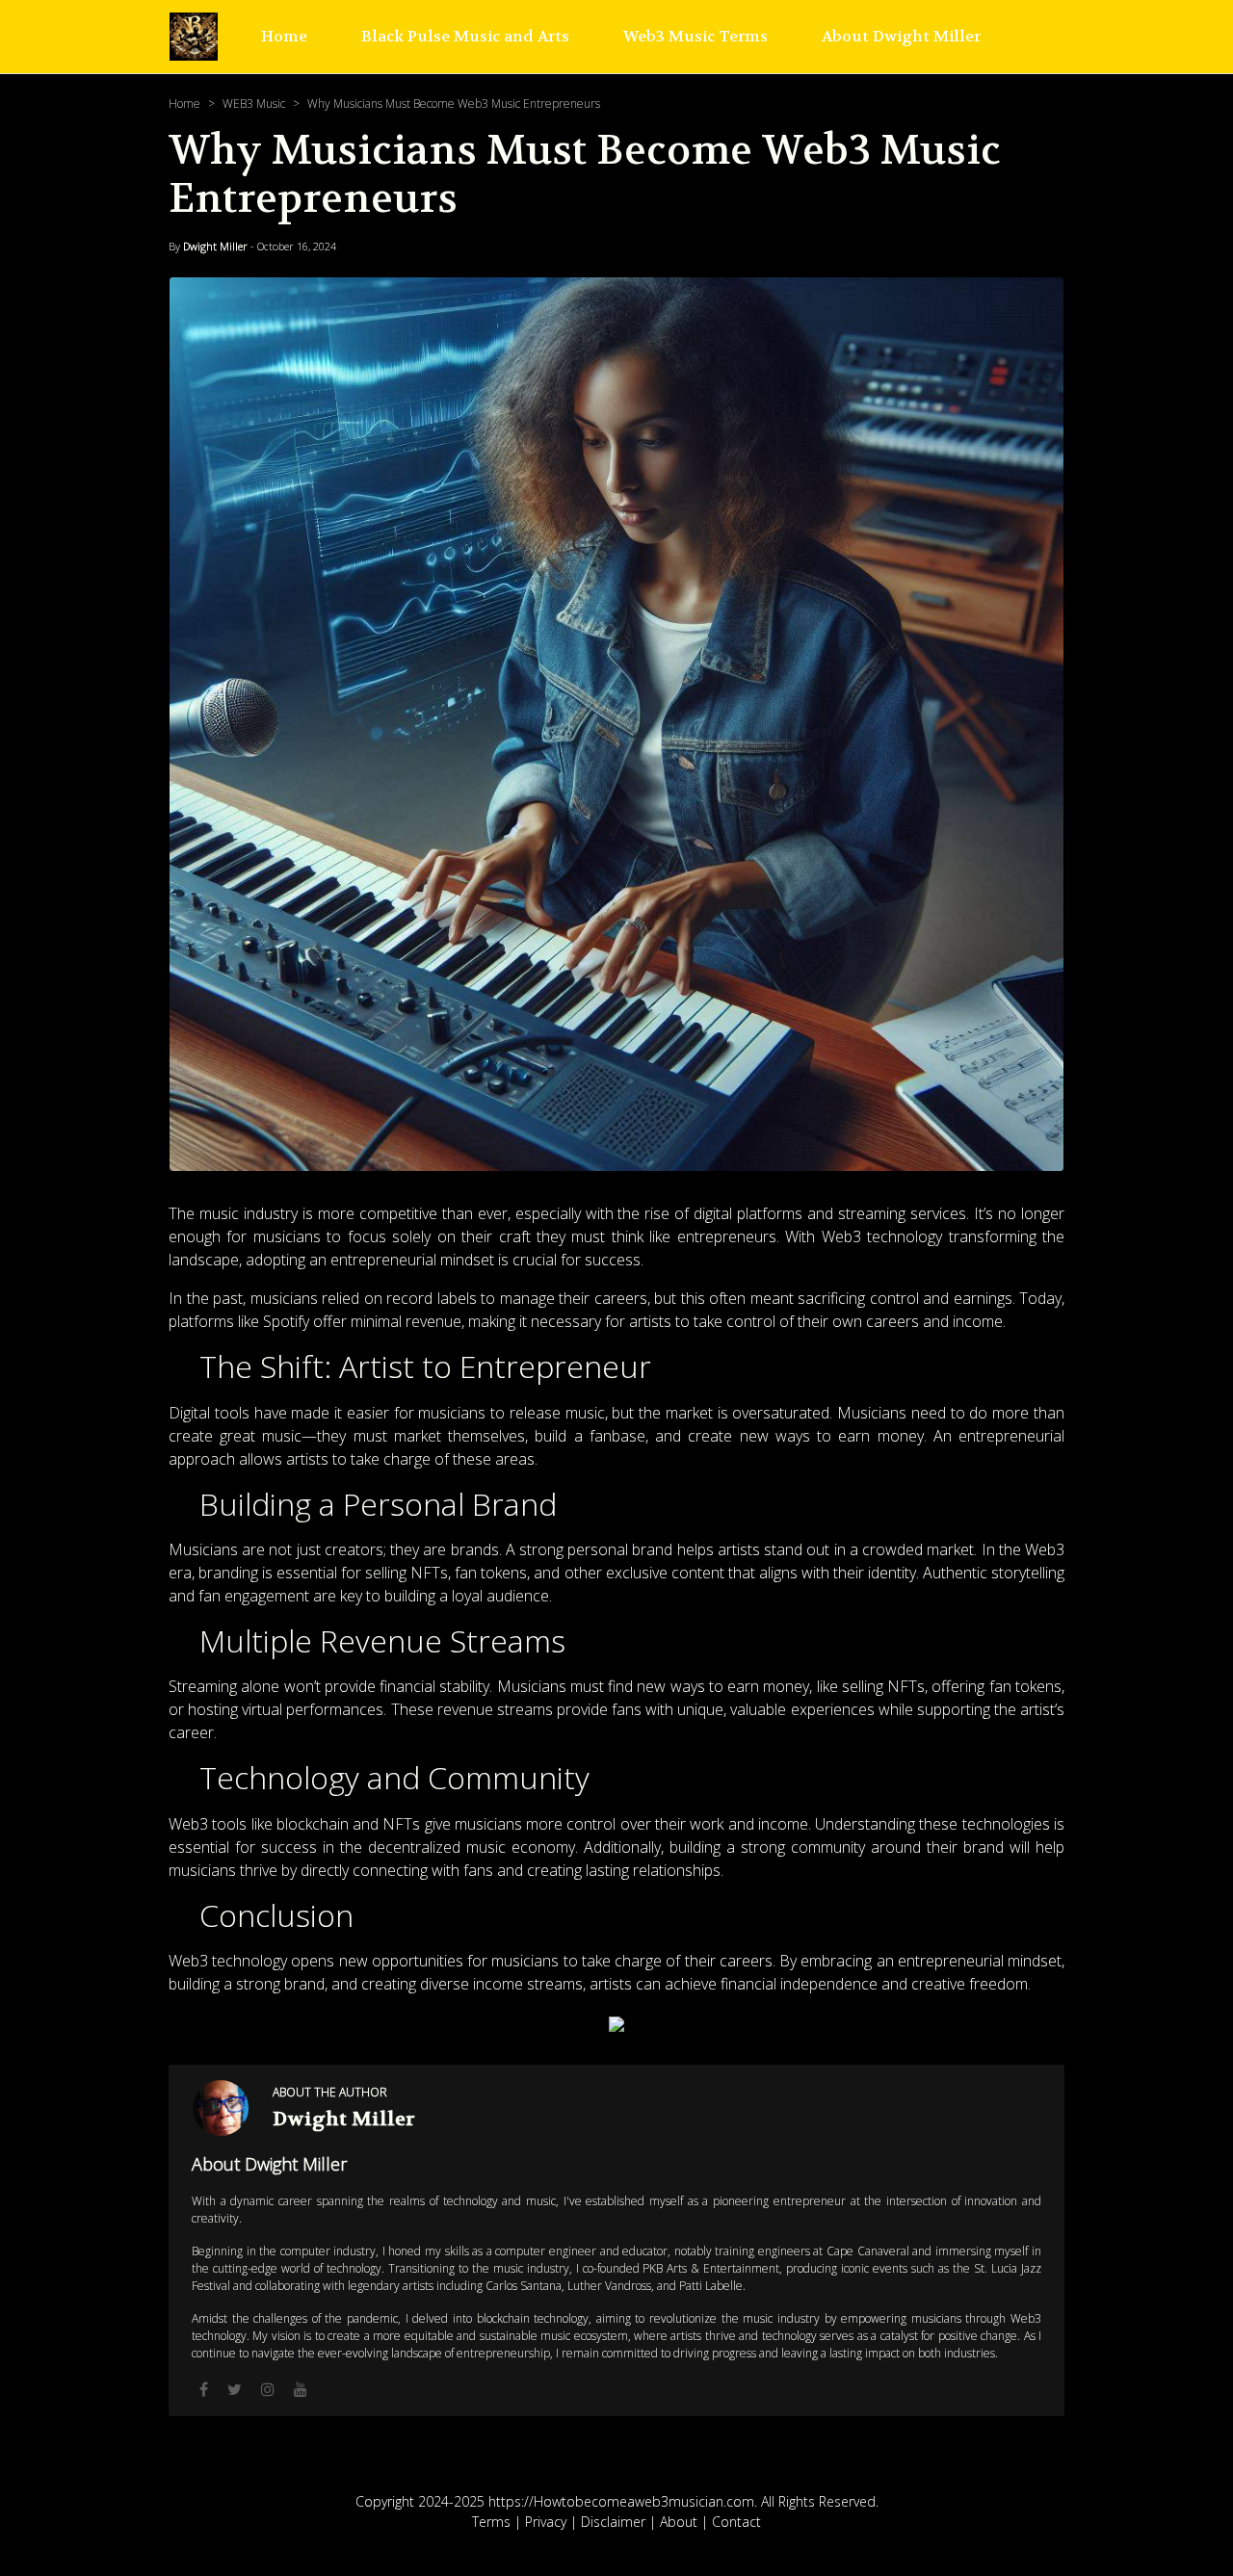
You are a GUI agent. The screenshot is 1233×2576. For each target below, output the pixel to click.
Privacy (546, 2522)
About (679, 2522)
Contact (736, 2522)
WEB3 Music (254, 104)
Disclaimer (613, 2522)
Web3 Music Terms (695, 36)
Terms (491, 2522)
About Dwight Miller (901, 36)
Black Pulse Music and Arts (465, 36)
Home (284, 36)
